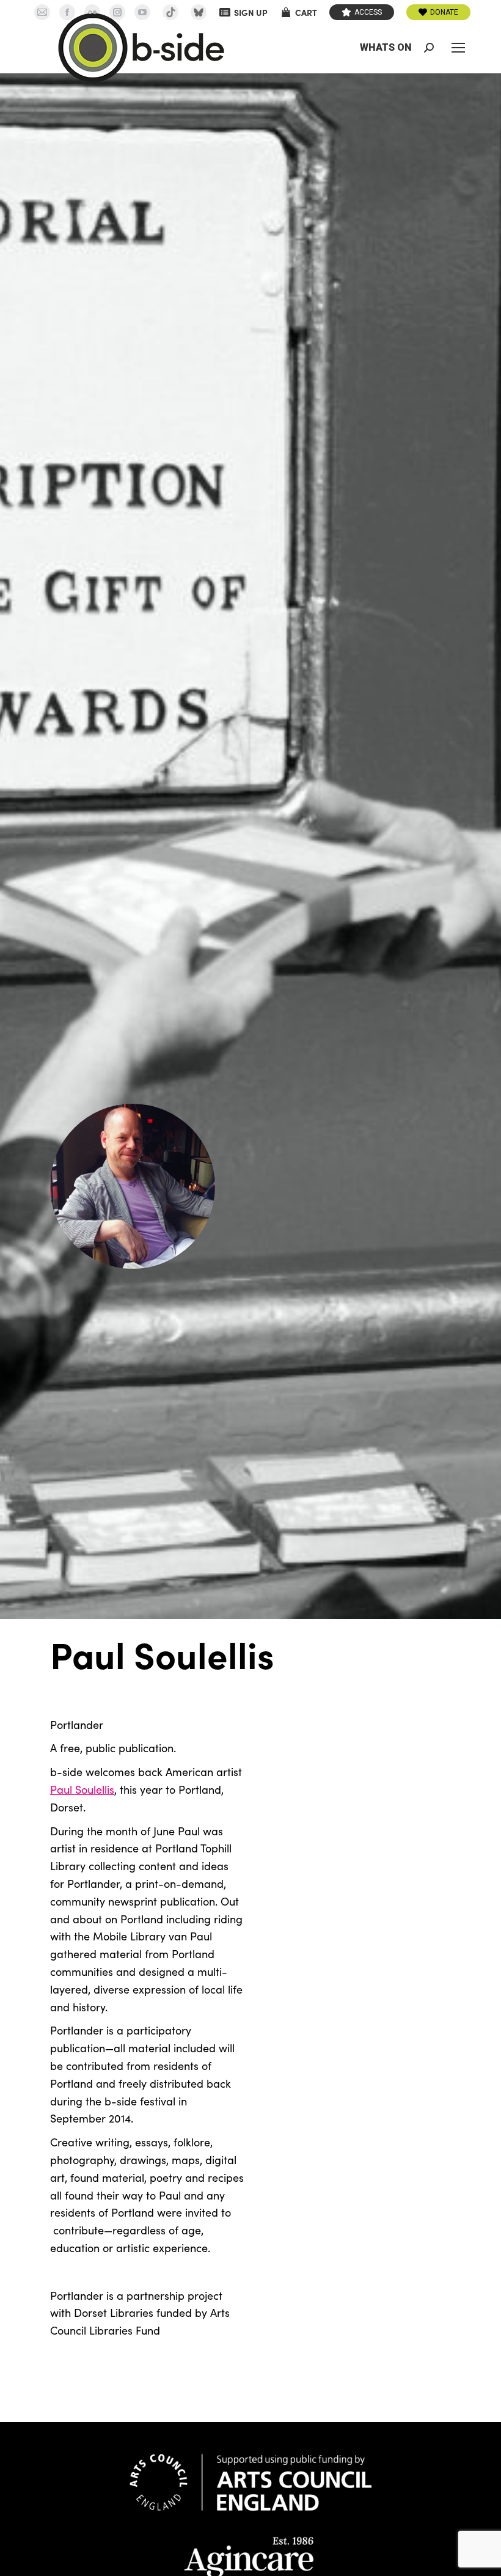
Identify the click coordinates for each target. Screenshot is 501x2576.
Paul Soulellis (82, 1789)
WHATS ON (386, 47)
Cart (306, 12)
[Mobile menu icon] (458, 48)
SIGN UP (251, 12)
